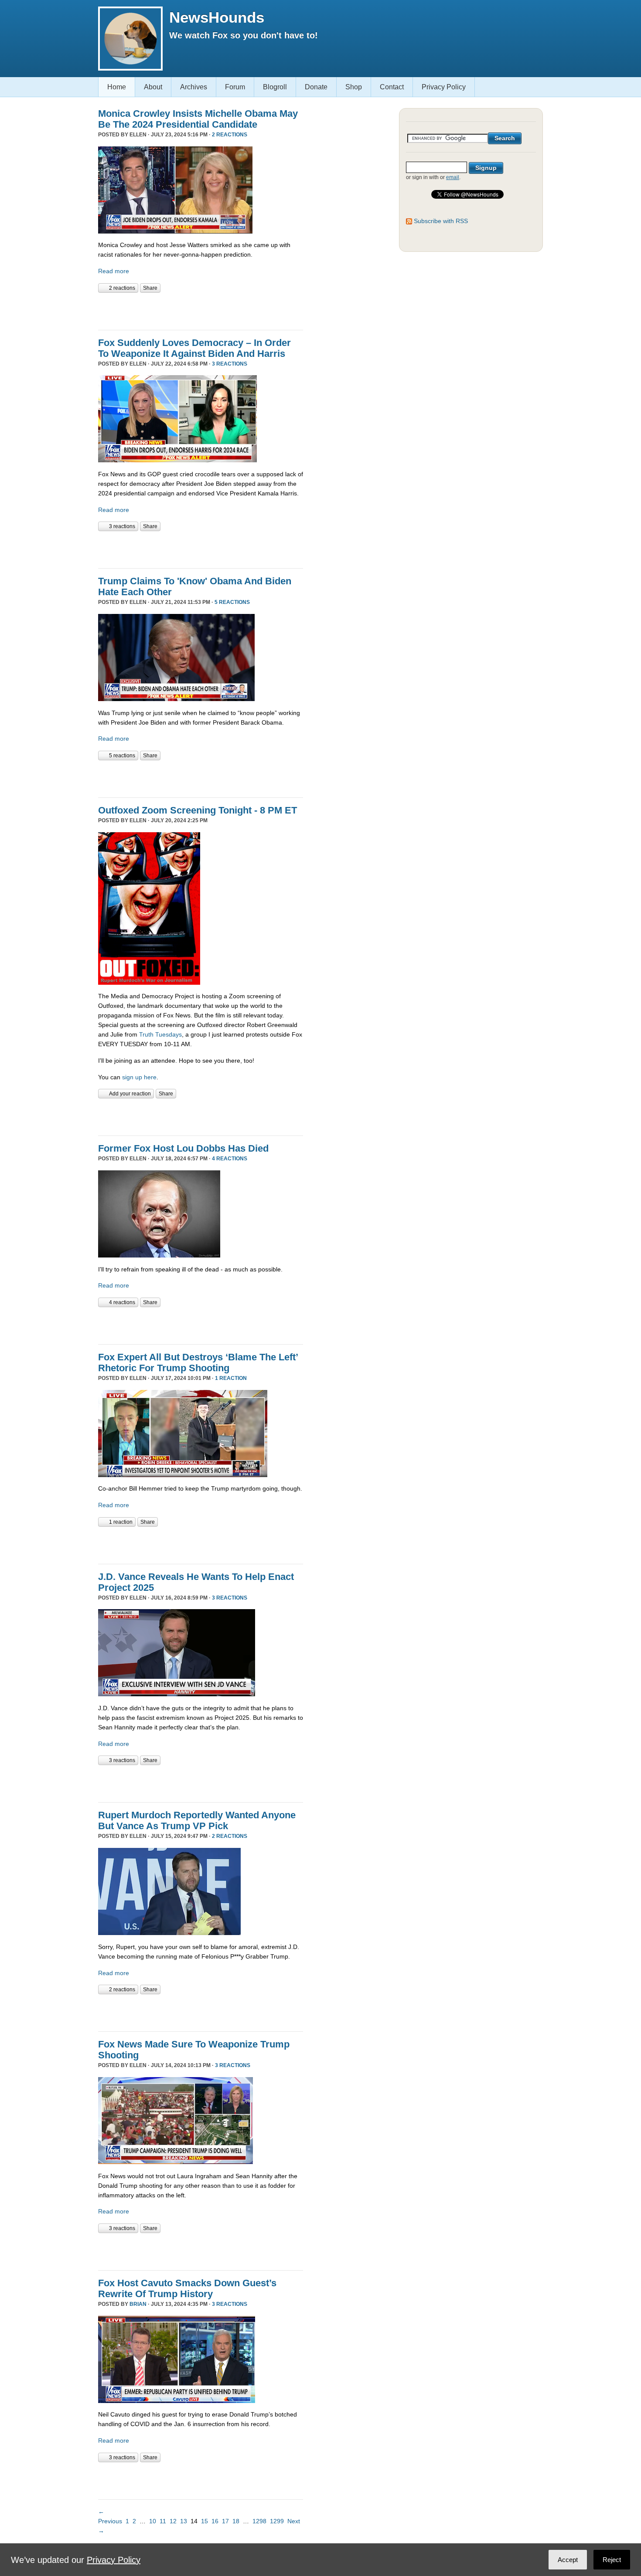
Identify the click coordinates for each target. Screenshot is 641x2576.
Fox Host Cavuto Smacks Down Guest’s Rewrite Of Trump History (187, 2288)
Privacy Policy (444, 87)
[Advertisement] (200, 310)
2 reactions (230, 135)
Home (117, 87)
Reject (612, 2560)
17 (225, 2521)
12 (173, 2521)
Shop (354, 87)
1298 (259, 2521)
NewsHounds (217, 17)
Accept (568, 2560)
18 (236, 2521)
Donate (316, 87)
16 (215, 2521)
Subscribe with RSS (441, 221)
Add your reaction (130, 1094)
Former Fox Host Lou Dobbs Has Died (183, 1148)
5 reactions (232, 602)
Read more (114, 271)
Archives (194, 87)
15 (205, 2521)
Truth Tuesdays (160, 1034)
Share (150, 288)
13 (184, 2521)
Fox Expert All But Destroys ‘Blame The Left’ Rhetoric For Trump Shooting (198, 1363)
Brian (138, 2304)
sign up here (139, 1077)
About (153, 87)
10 (153, 2521)
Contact (392, 87)
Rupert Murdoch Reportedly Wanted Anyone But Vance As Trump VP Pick (197, 1820)
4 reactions (230, 1159)
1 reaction (231, 1378)
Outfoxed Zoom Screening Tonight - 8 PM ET (198, 810)
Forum (235, 87)
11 (163, 2521)
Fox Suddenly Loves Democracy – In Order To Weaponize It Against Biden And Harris (194, 348)
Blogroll (275, 87)
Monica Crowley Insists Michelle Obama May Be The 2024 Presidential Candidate (198, 119)
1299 (277, 2521)
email (453, 177)
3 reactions (230, 364)
